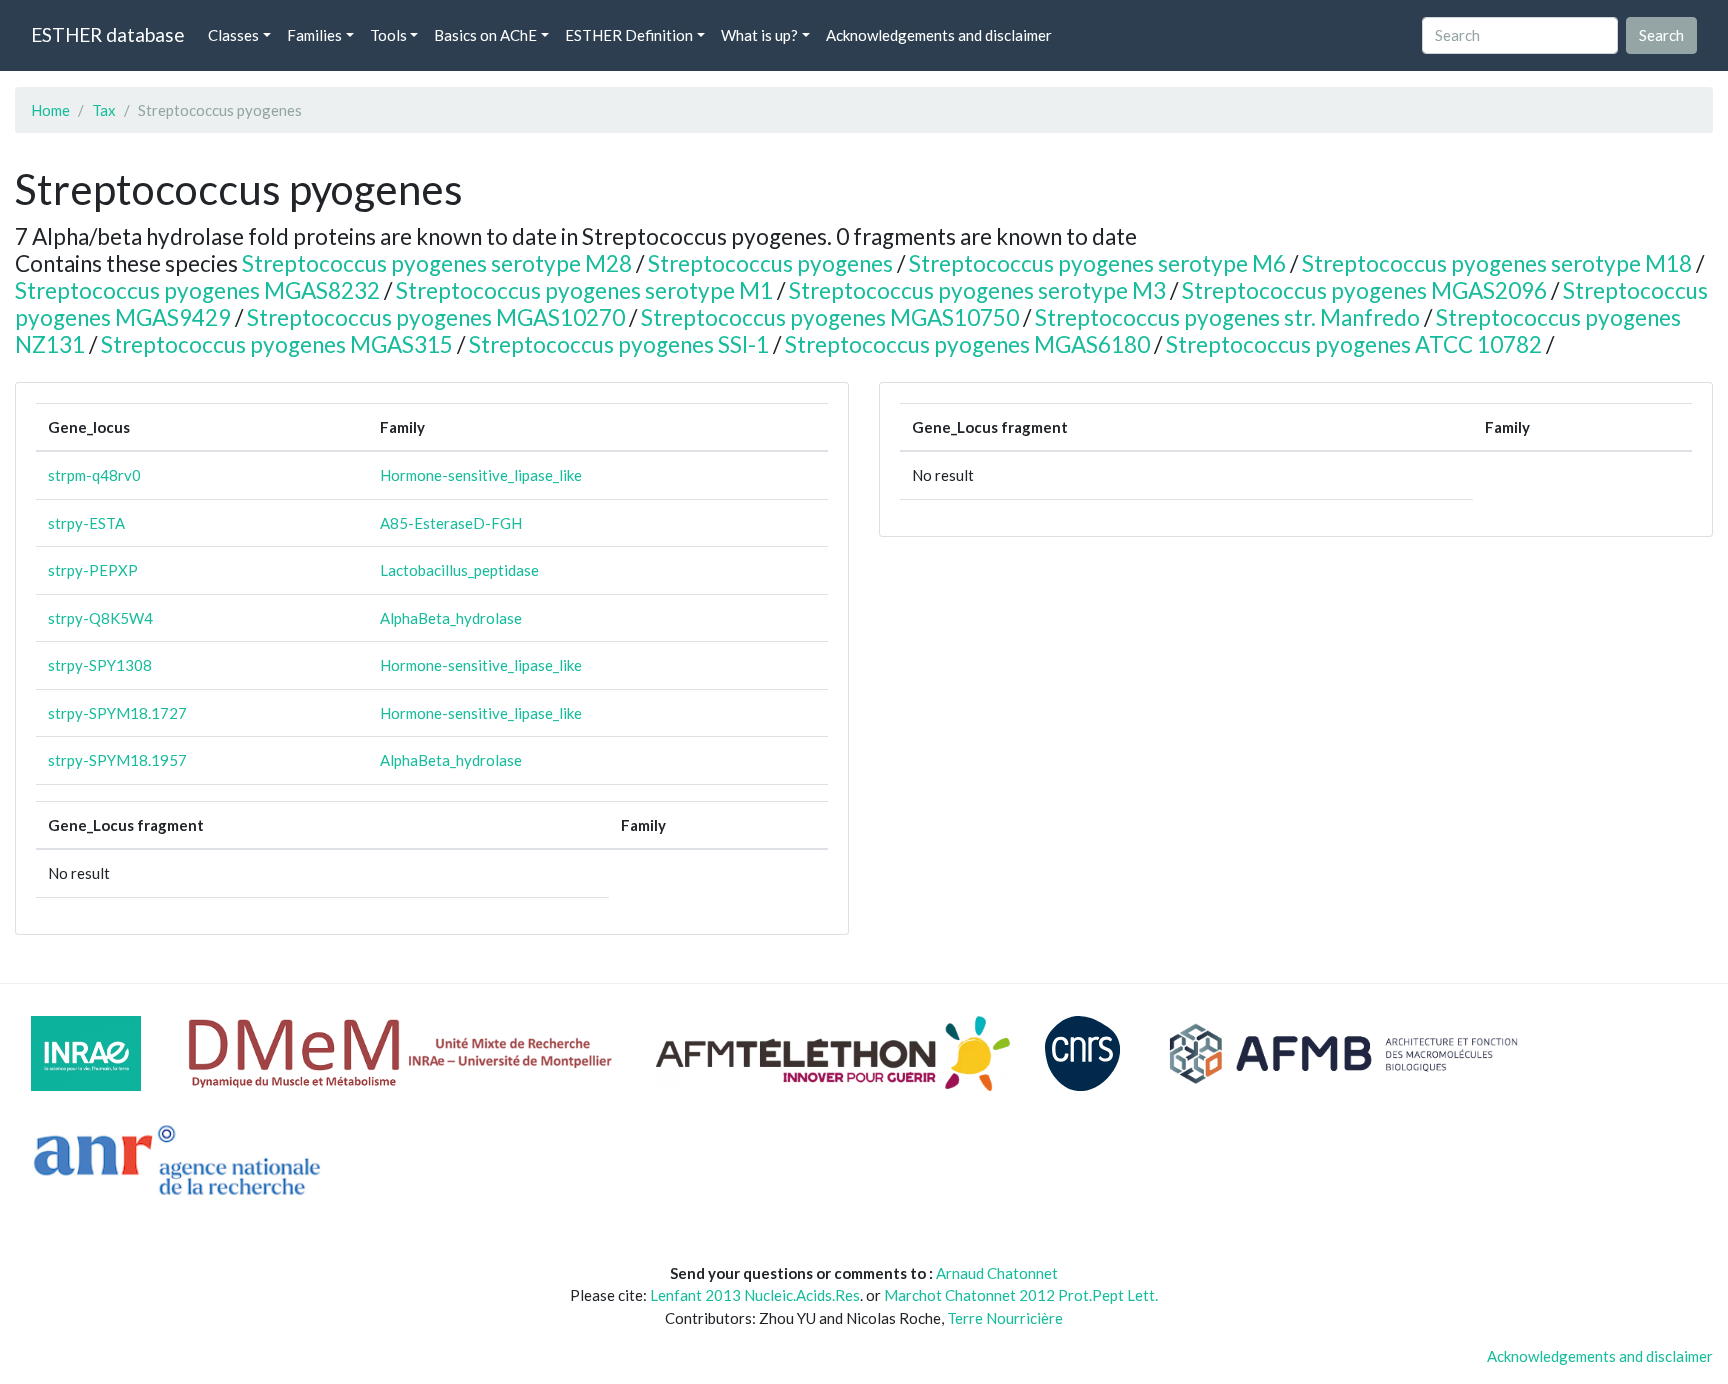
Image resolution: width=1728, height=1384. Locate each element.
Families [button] (314, 35)
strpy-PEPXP (93, 570)
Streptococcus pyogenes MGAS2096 (1364, 290)
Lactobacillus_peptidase (459, 570)
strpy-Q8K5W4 (100, 618)
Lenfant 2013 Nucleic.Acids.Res (755, 1295)
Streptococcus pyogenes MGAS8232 (197, 290)
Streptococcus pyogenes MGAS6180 (967, 344)
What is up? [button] (759, 35)
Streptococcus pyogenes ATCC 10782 (1354, 344)
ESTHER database (107, 34)
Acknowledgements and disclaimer (939, 35)
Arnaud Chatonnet (997, 1273)
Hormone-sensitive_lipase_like (481, 475)
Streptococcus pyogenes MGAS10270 (436, 317)
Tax (104, 110)
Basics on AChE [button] (485, 35)
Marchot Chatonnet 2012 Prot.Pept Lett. (1021, 1295)
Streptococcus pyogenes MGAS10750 (830, 317)
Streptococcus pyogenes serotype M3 (977, 290)
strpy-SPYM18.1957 (117, 760)
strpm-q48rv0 (94, 475)
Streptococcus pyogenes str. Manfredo (1227, 317)
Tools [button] (388, 35)
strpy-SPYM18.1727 (117, 713)
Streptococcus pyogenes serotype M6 (1097, 263)
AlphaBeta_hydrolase (451, 618)
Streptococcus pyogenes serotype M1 (584, 290)
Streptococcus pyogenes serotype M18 (1497, 263)
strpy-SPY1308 (100, 665)
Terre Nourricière (1005, 1318)
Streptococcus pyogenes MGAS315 (277, 344)
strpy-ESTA (86, 523)
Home (50, 110)
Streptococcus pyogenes (770, 263)
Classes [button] (233, 35)
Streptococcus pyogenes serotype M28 (437, 263)
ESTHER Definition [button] (629, 35)
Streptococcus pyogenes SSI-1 (619, 344)
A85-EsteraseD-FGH (451, 523)
